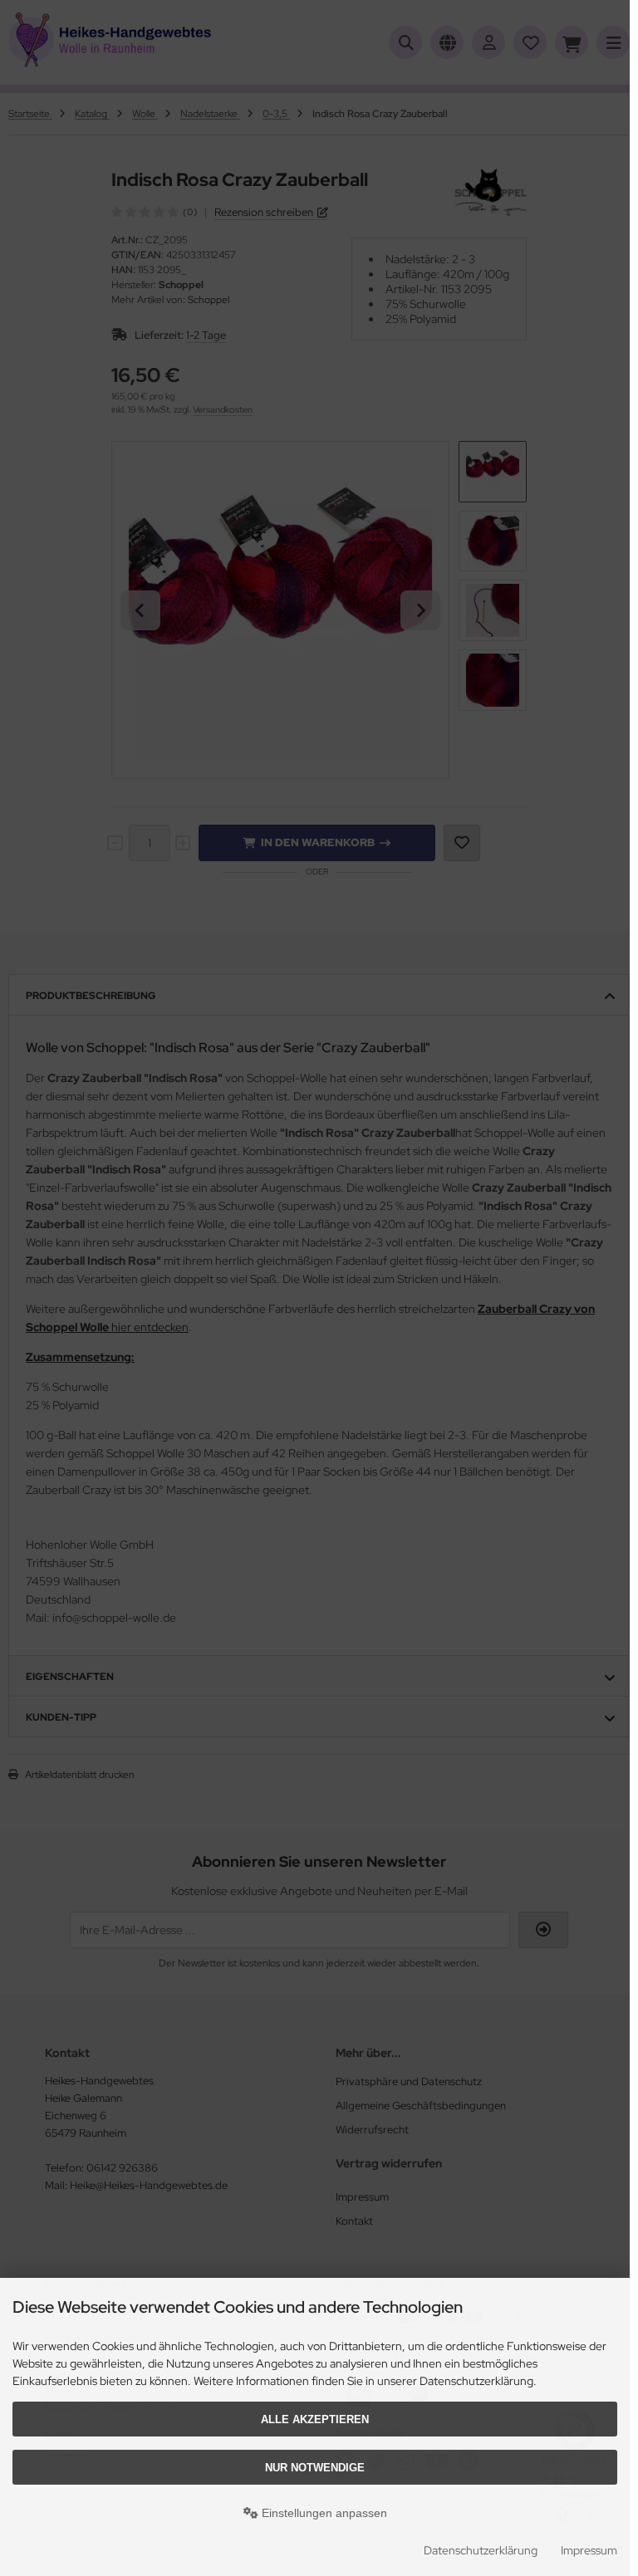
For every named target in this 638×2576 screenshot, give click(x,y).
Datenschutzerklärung (481, 2550)
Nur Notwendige (315, 2468)
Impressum (589, 2550)
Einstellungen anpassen (323, 2513)
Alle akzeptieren (315, 2419)
